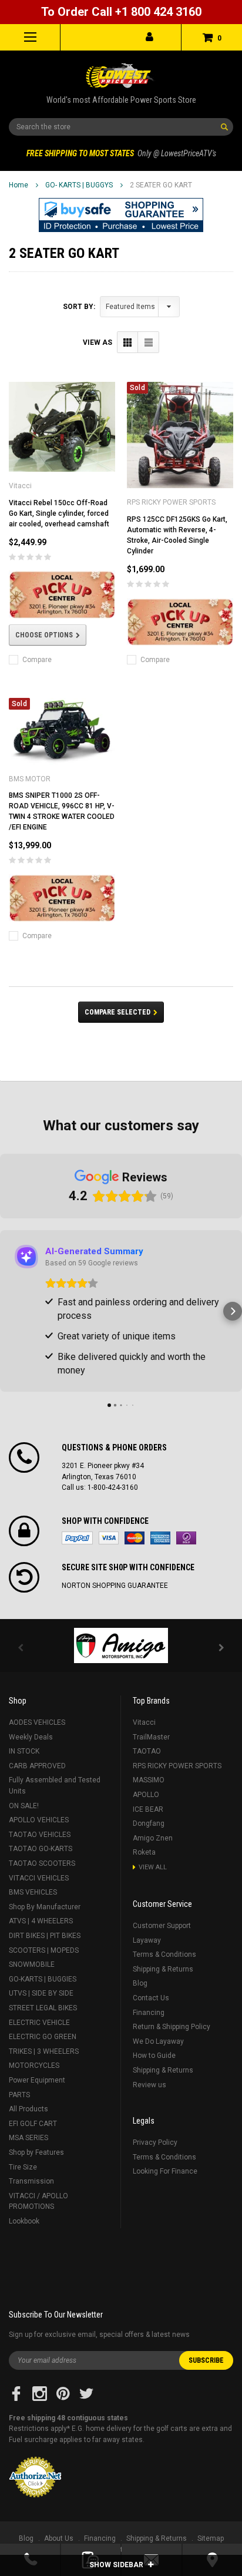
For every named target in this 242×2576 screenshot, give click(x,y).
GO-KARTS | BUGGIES (43, 1979)
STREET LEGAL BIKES (43, 2008)
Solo (186, 1538)
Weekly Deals (31, 1737)
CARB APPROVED (37, 1766)
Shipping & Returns (163, 1969)
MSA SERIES (28, 2138)
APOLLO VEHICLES (39, 1820)
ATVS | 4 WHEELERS (41, 1921)
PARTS (19, 2095)
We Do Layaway (158, 2041)
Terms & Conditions (164, 1954)
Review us (149, 2085)
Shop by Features (36, 2152)
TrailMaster (151, 1737)
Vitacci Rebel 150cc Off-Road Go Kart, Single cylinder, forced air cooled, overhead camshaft (59, 513)
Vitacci (144, 1722)
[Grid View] (128, 342)
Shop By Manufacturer (45, 1907)
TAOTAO (147, 1751)
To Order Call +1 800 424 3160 (121, 12)
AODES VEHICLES (37, 1722)
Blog (140, 1983)
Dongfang (149, 1823)
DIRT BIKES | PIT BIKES (45, 1936)
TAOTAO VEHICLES (40, 1835)
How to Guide (154, 2056)
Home (19, 185)
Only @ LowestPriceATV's (121, 153)
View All (153, 1867)
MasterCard (135, 1538)
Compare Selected (117, 1012)
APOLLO (146, 1795)
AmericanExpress (160, 1538)
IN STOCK (24, 1751)
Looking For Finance (165, 2171)
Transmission (31, 2181)
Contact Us (151, 1998)
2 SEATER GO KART (161, 185)
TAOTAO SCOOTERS (42, 1863)
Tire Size (23, 2167)
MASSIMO (149, 1780)
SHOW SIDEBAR (117, 2565)
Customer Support (162, 1926)
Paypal (77, 1538)
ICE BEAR (148, 1809)
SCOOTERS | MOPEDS (44, 1950)
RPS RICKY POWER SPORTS (177, 1766)
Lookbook (24, 2221)
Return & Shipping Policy (172, 2027)
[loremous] (121, 1645)
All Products (28, 2109)
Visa (109, 1538)
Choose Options (44, 635)
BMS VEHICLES (33, 1892)
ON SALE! (24, 1806)
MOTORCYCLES (34, 2065)
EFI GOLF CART (33, 2124)
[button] (121, 215)
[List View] (148, 342)
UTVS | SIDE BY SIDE (41, 1993)
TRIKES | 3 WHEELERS (44, 2051)
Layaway (147, 1940)
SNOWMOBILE (32, 1964)
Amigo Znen (153, 1838)
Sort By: (79, 307)
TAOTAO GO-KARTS (41, 1849)
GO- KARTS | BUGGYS (79, 185)
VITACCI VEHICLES (39, 1878)
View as (98, 342)
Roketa (144, 1852)
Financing (149, 2013)
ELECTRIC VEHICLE (39, 2023)
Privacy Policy (155, 2142)
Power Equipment (37, 2080)
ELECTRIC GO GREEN (43, 2037)
